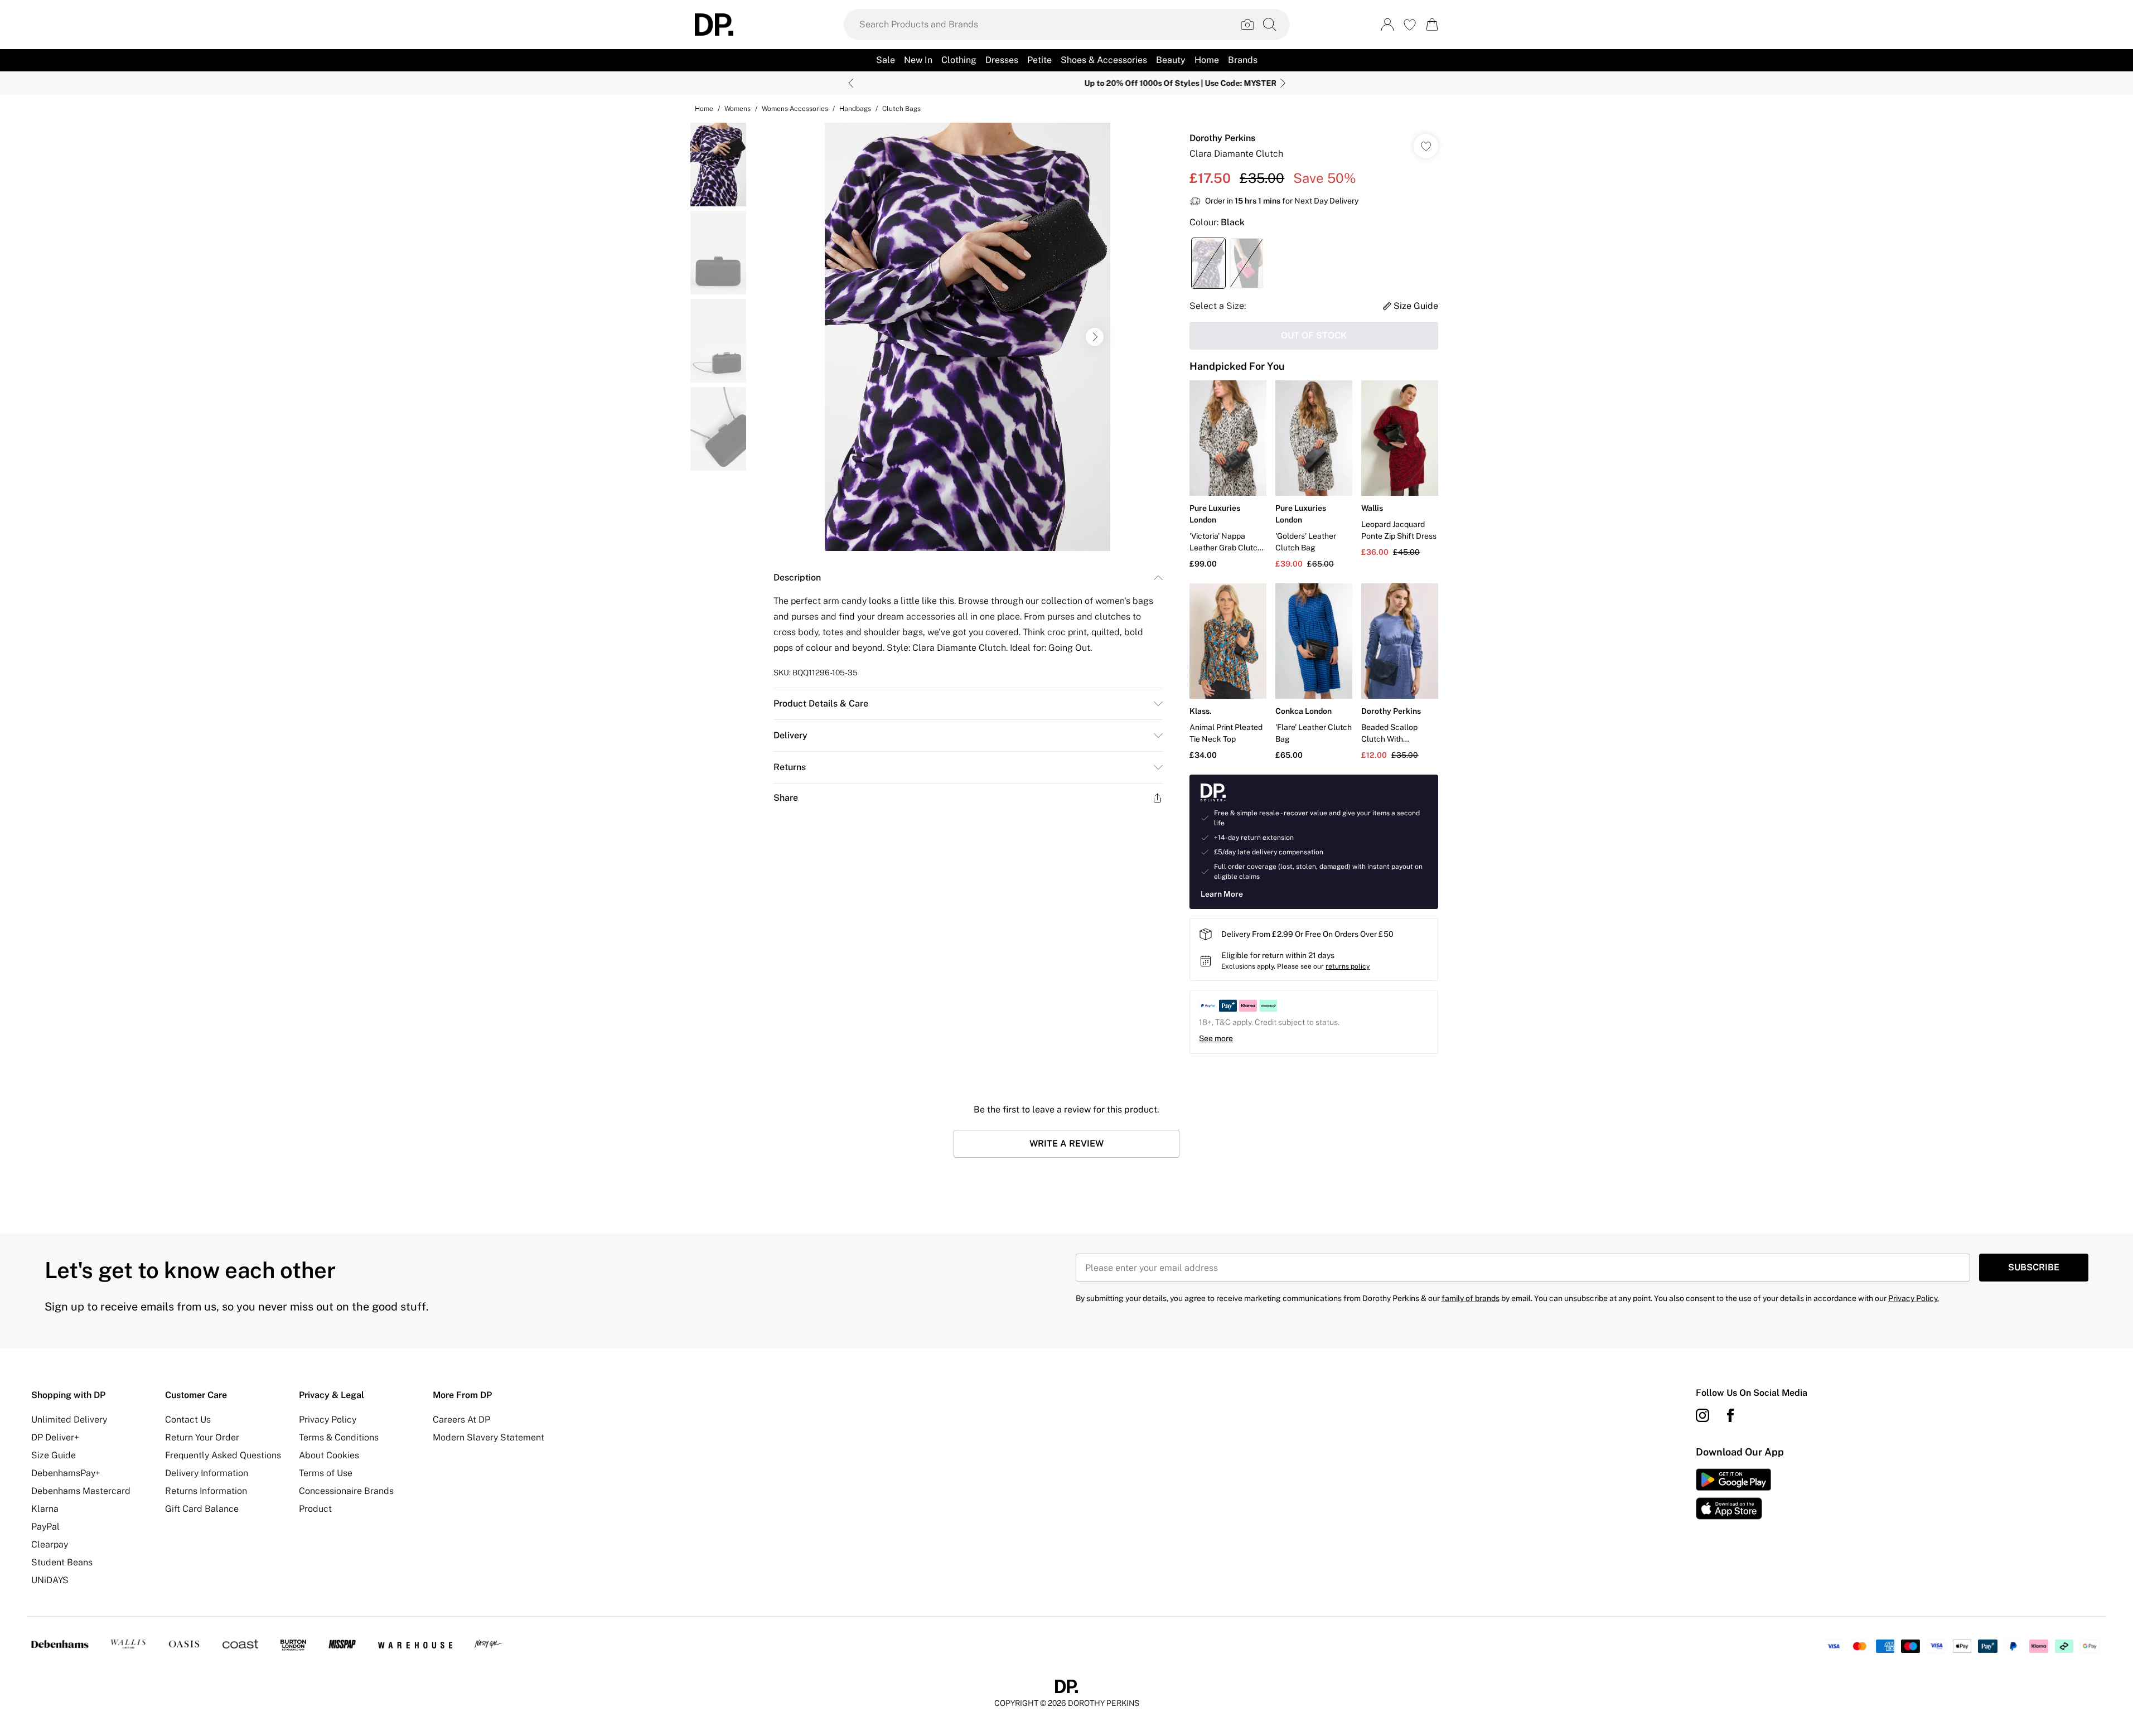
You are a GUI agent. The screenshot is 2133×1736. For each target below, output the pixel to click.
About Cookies (329, 1455)
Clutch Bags (901, 109)
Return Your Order (202, 1437)
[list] (968, 337)
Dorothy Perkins (1222, 138)
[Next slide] (1283, 83)
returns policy (1348, 966)
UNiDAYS (50, 1580)
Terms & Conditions (339, 1437)
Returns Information (206, 1491)
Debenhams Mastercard (81, 1491)
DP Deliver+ (55, 1437)
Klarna (45, 1509)
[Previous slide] (851, 83)
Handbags (855, 109)
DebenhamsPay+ (66, 1473)
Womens (737, 109)
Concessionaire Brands (346, 1491)
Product (315, 1509)
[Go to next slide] (1095, 337)
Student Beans (62, 1562)
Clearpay (50, 1544)
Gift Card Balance (202, 1509)
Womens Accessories (795, 109)
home (704, 109)
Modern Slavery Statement (488, 1437)
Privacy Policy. (1914, 1298)
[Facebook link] (1730, 1415)
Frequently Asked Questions (223, 1455)
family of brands (1471, 1298)
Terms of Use (326, 1473)
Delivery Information (207, 1473)
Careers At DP (461, 1420)
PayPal (45, 1527)
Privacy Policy (328, 1420)
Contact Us (188, 1420)
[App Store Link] (1733, 1494)
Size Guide (54, 1455)
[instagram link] (1702, 1415)
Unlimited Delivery (69, 1420)
